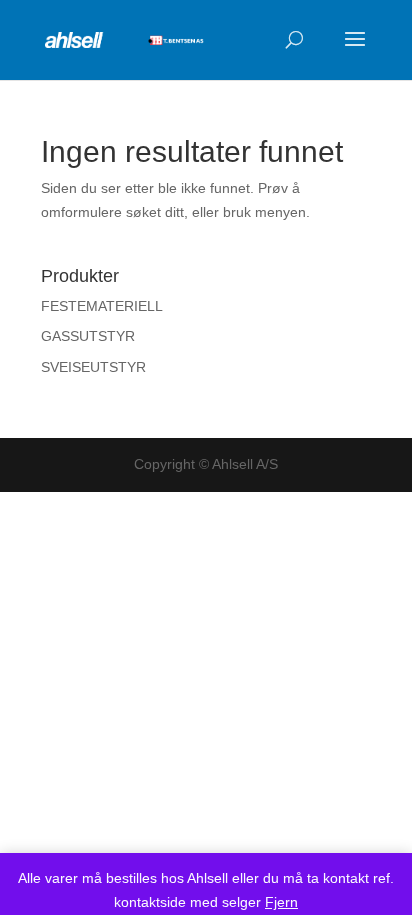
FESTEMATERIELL (102, 306)
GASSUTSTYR (88, 336)
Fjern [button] (281, 902)
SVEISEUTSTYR (93, 367)
